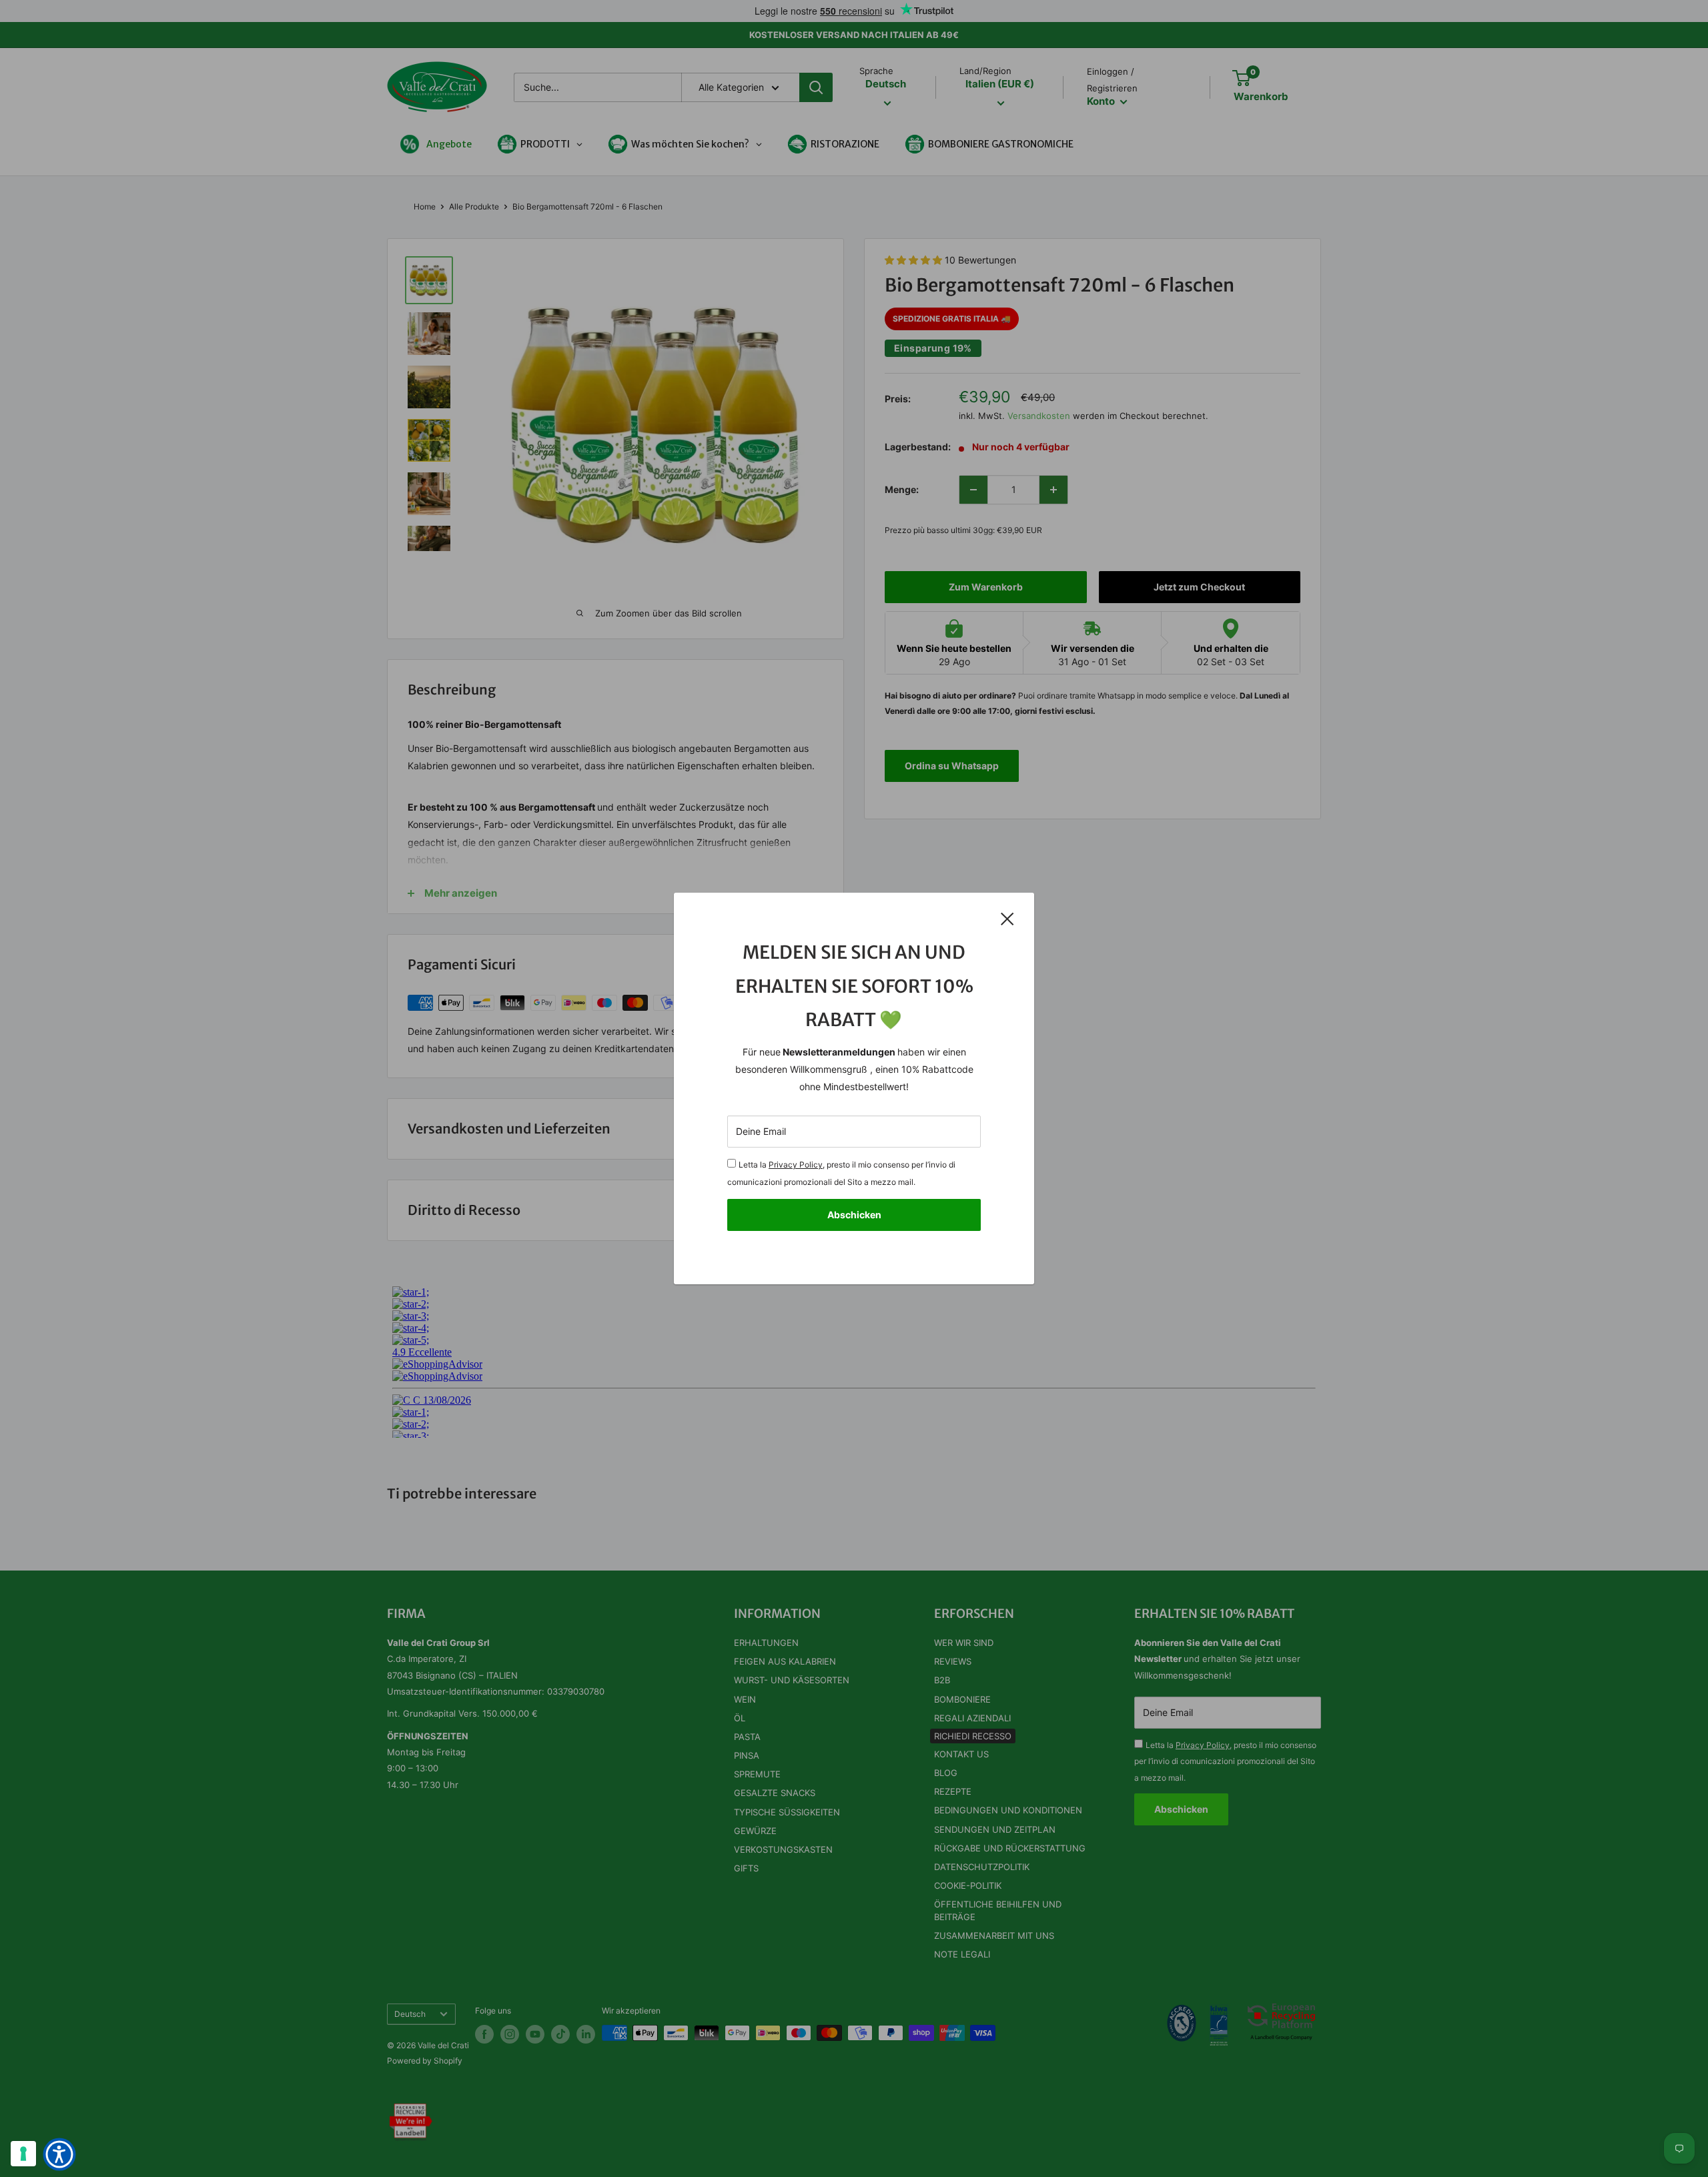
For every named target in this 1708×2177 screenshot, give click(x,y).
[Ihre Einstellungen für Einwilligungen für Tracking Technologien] (23, 2154)
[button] (59, 2154)
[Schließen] (1007, 918)
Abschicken (854, 1215)
